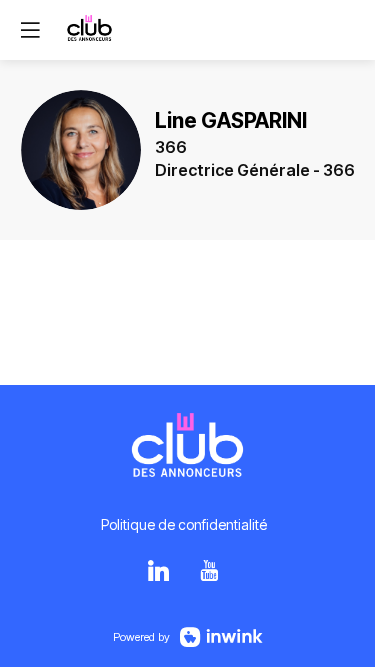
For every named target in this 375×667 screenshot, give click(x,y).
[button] (30, 30)
